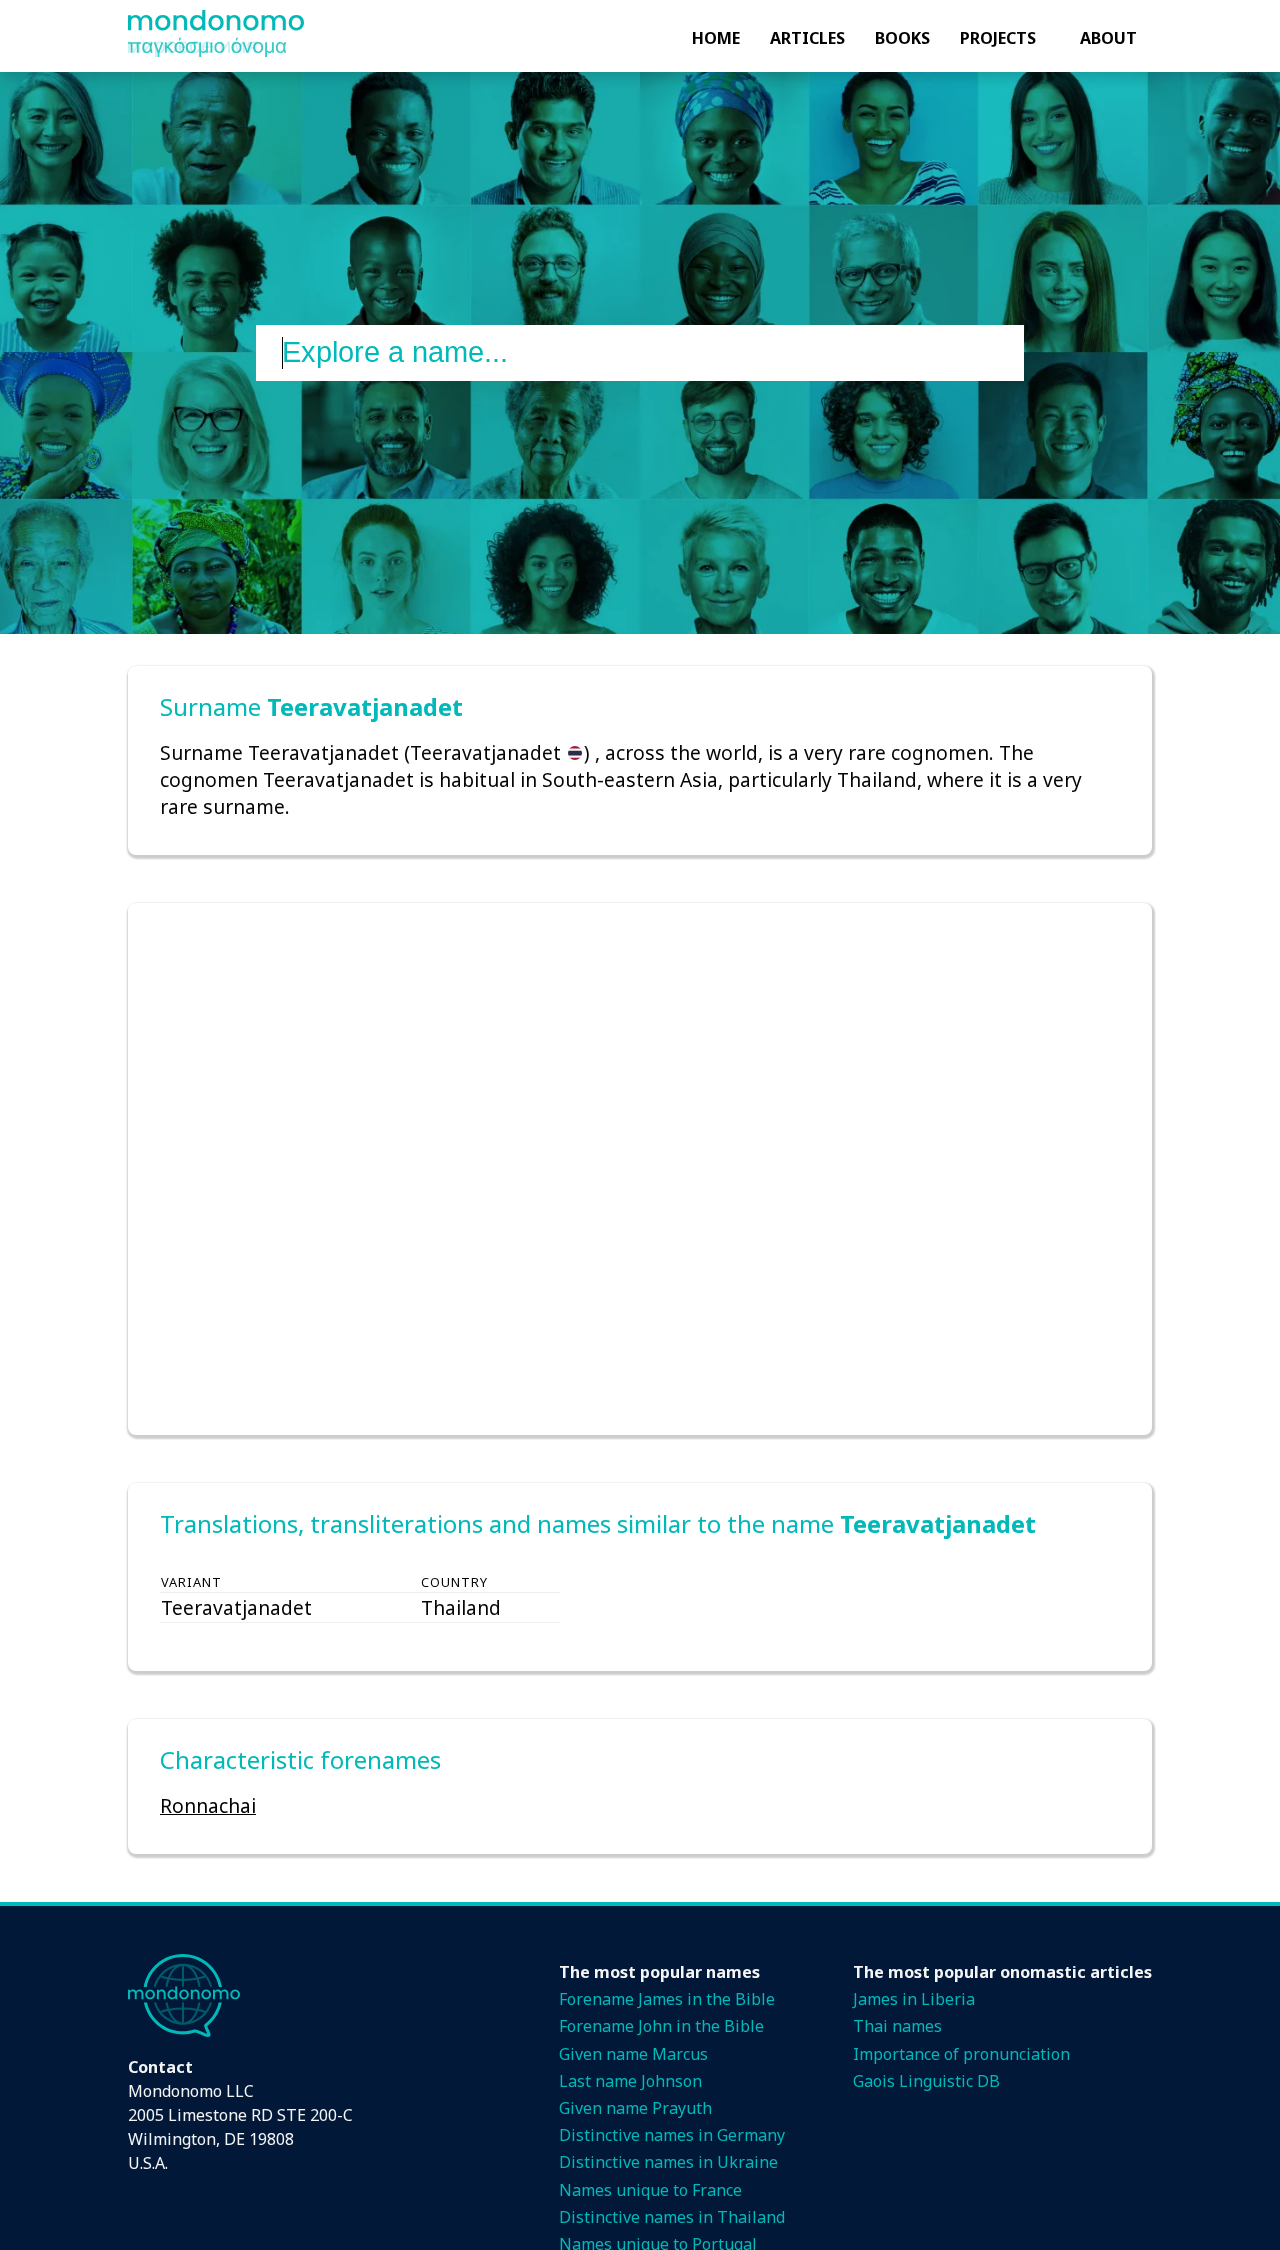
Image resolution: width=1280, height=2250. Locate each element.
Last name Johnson (630, 2081)
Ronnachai (208, 1805)
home (716, 38)
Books (902, 38)
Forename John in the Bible (661, 2026)
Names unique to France (650, 2190)
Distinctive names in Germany (672, 2135)
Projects (998, 38)
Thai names (897, 2026)
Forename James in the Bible (667, 1999)
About (1108, 38)
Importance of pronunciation (961, 2054)
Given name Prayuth (635, 2108)
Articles (807, 38)
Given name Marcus (633, 2054)
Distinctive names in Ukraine (668, 2162)
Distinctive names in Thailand (672, 2217)
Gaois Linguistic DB (926, 2081)
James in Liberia (914, 1999)
